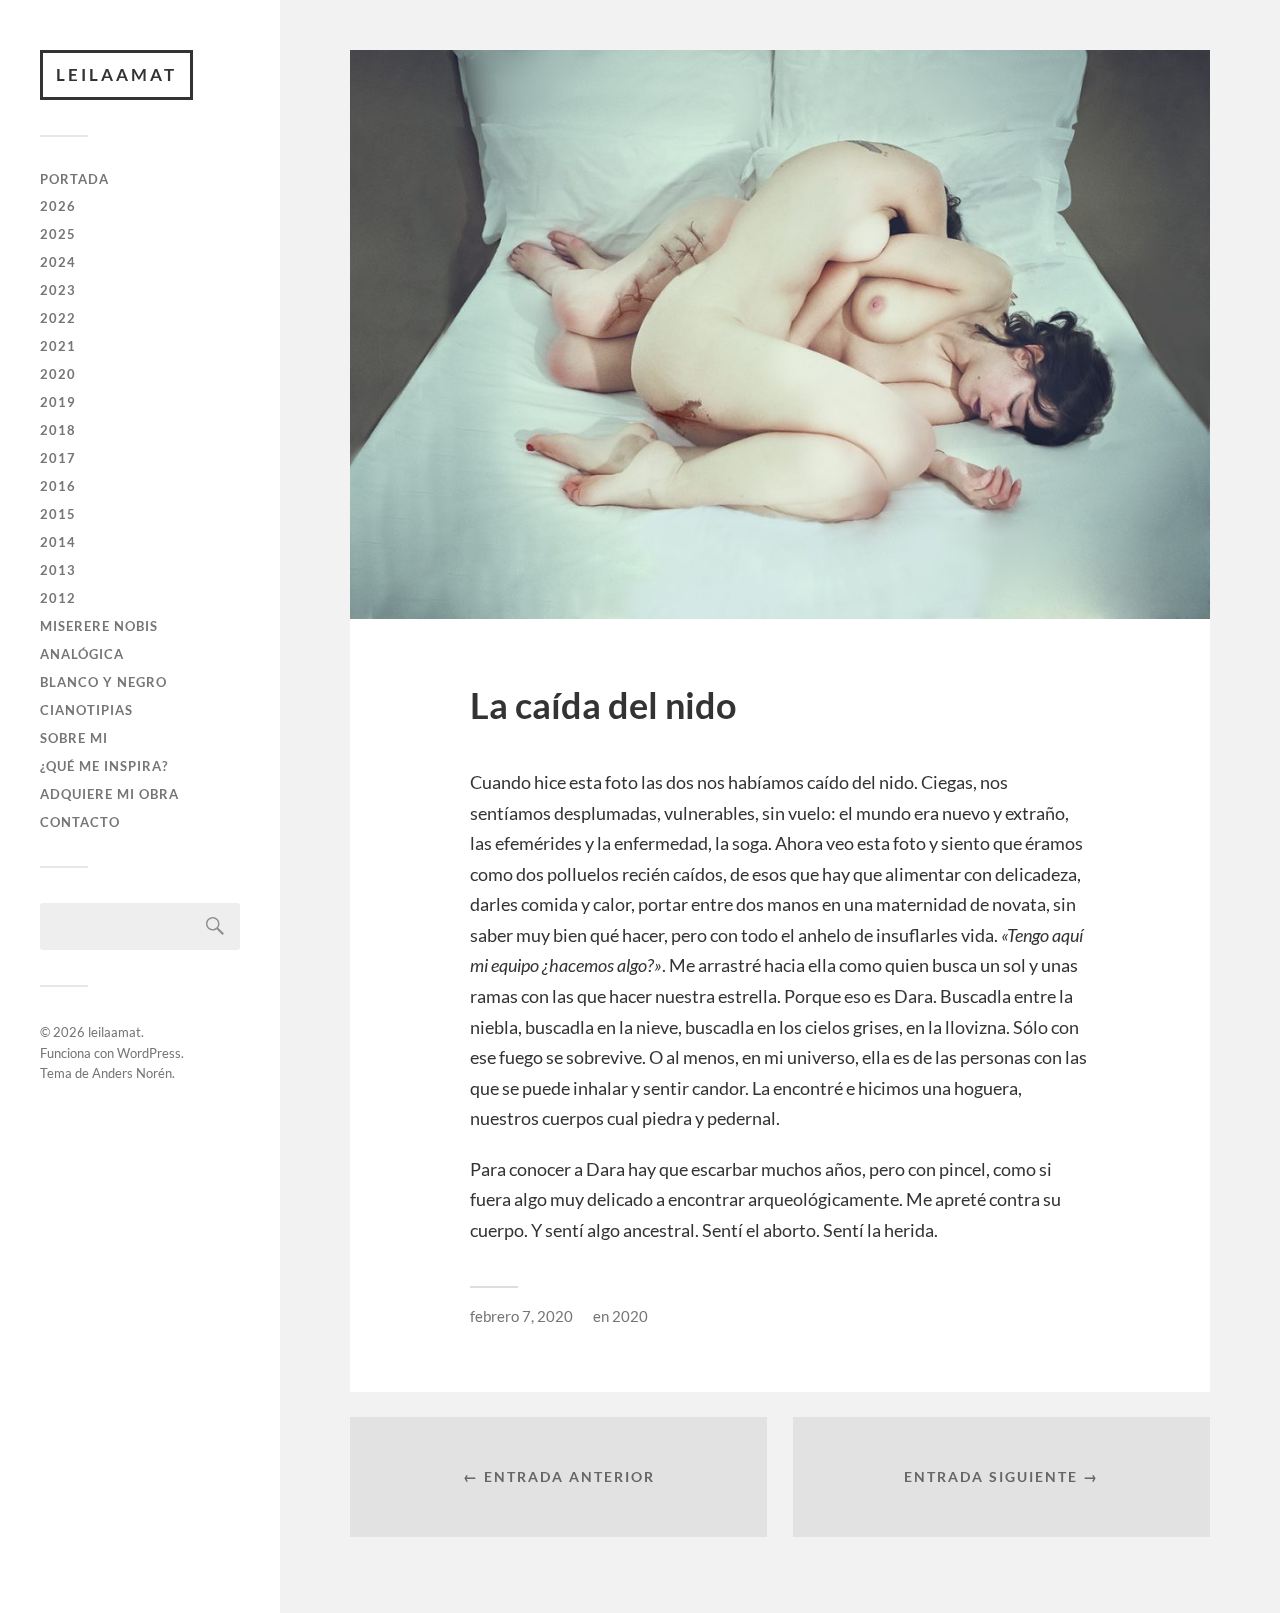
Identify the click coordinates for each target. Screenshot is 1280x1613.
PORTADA (74, 179)
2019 (58, 402)
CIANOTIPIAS (86, 710)
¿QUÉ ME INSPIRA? (104, 766)
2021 (58, 346)
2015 (58, 514)
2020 (58, 374)
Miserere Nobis (99, 626)
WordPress (149, 1053)
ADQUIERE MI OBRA (109, 794)
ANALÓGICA (82, 654)
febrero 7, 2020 (521, 1316)
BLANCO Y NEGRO (103, 682)
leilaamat (116, 74)
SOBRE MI (74, 738)
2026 (58, 206)
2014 (58, 542)
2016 (58, 486)
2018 (58, 430)
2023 (58, 290)
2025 (58, 234)
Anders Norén (132, 1073)
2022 (58, 318)
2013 (58, 570)
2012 (58, 598)
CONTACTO (80, 822)
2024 (58, 262)
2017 (58, 458)
